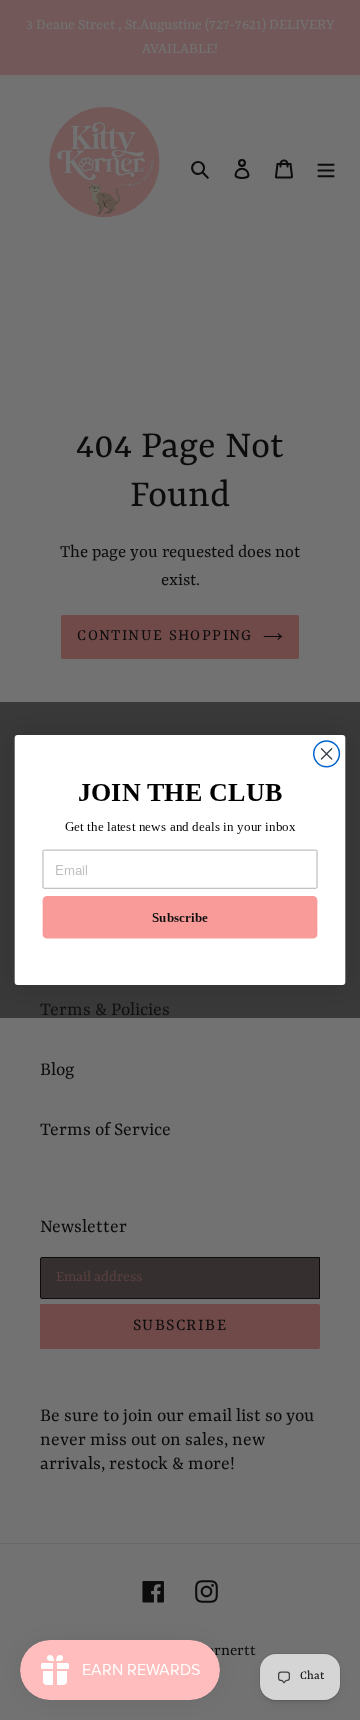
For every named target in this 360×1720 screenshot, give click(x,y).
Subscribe (180, 917)
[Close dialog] (327, 754)
